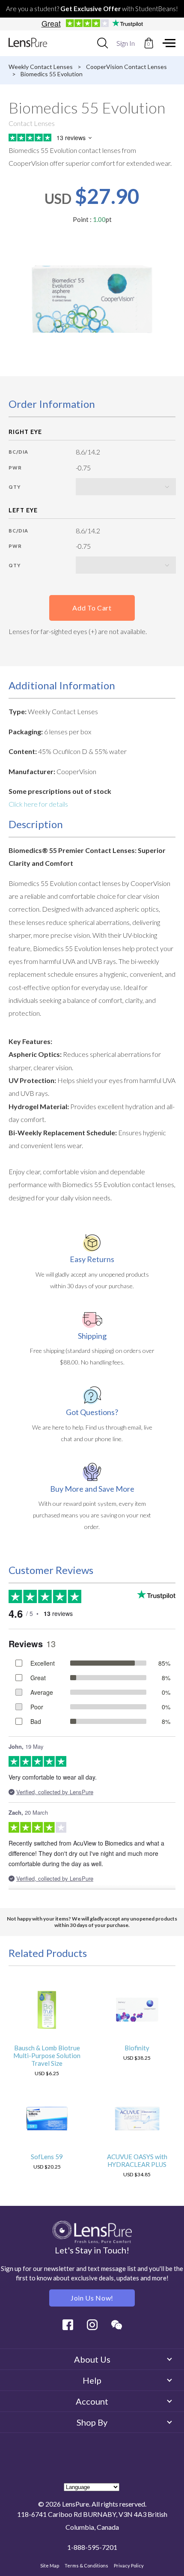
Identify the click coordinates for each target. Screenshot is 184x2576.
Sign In (126, 43)
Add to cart (92, 608)
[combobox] (102, 43)
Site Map (50, 2566)
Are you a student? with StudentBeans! (92, 9)
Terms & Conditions (86, 2566)
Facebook (68, 2325)
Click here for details (38, 804)
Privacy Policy (129, 2566)
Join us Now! (92, 2298)
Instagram (92, 2325)
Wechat (117, 2325)
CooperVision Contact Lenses (126, 67)
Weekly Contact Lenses (41, 67)
